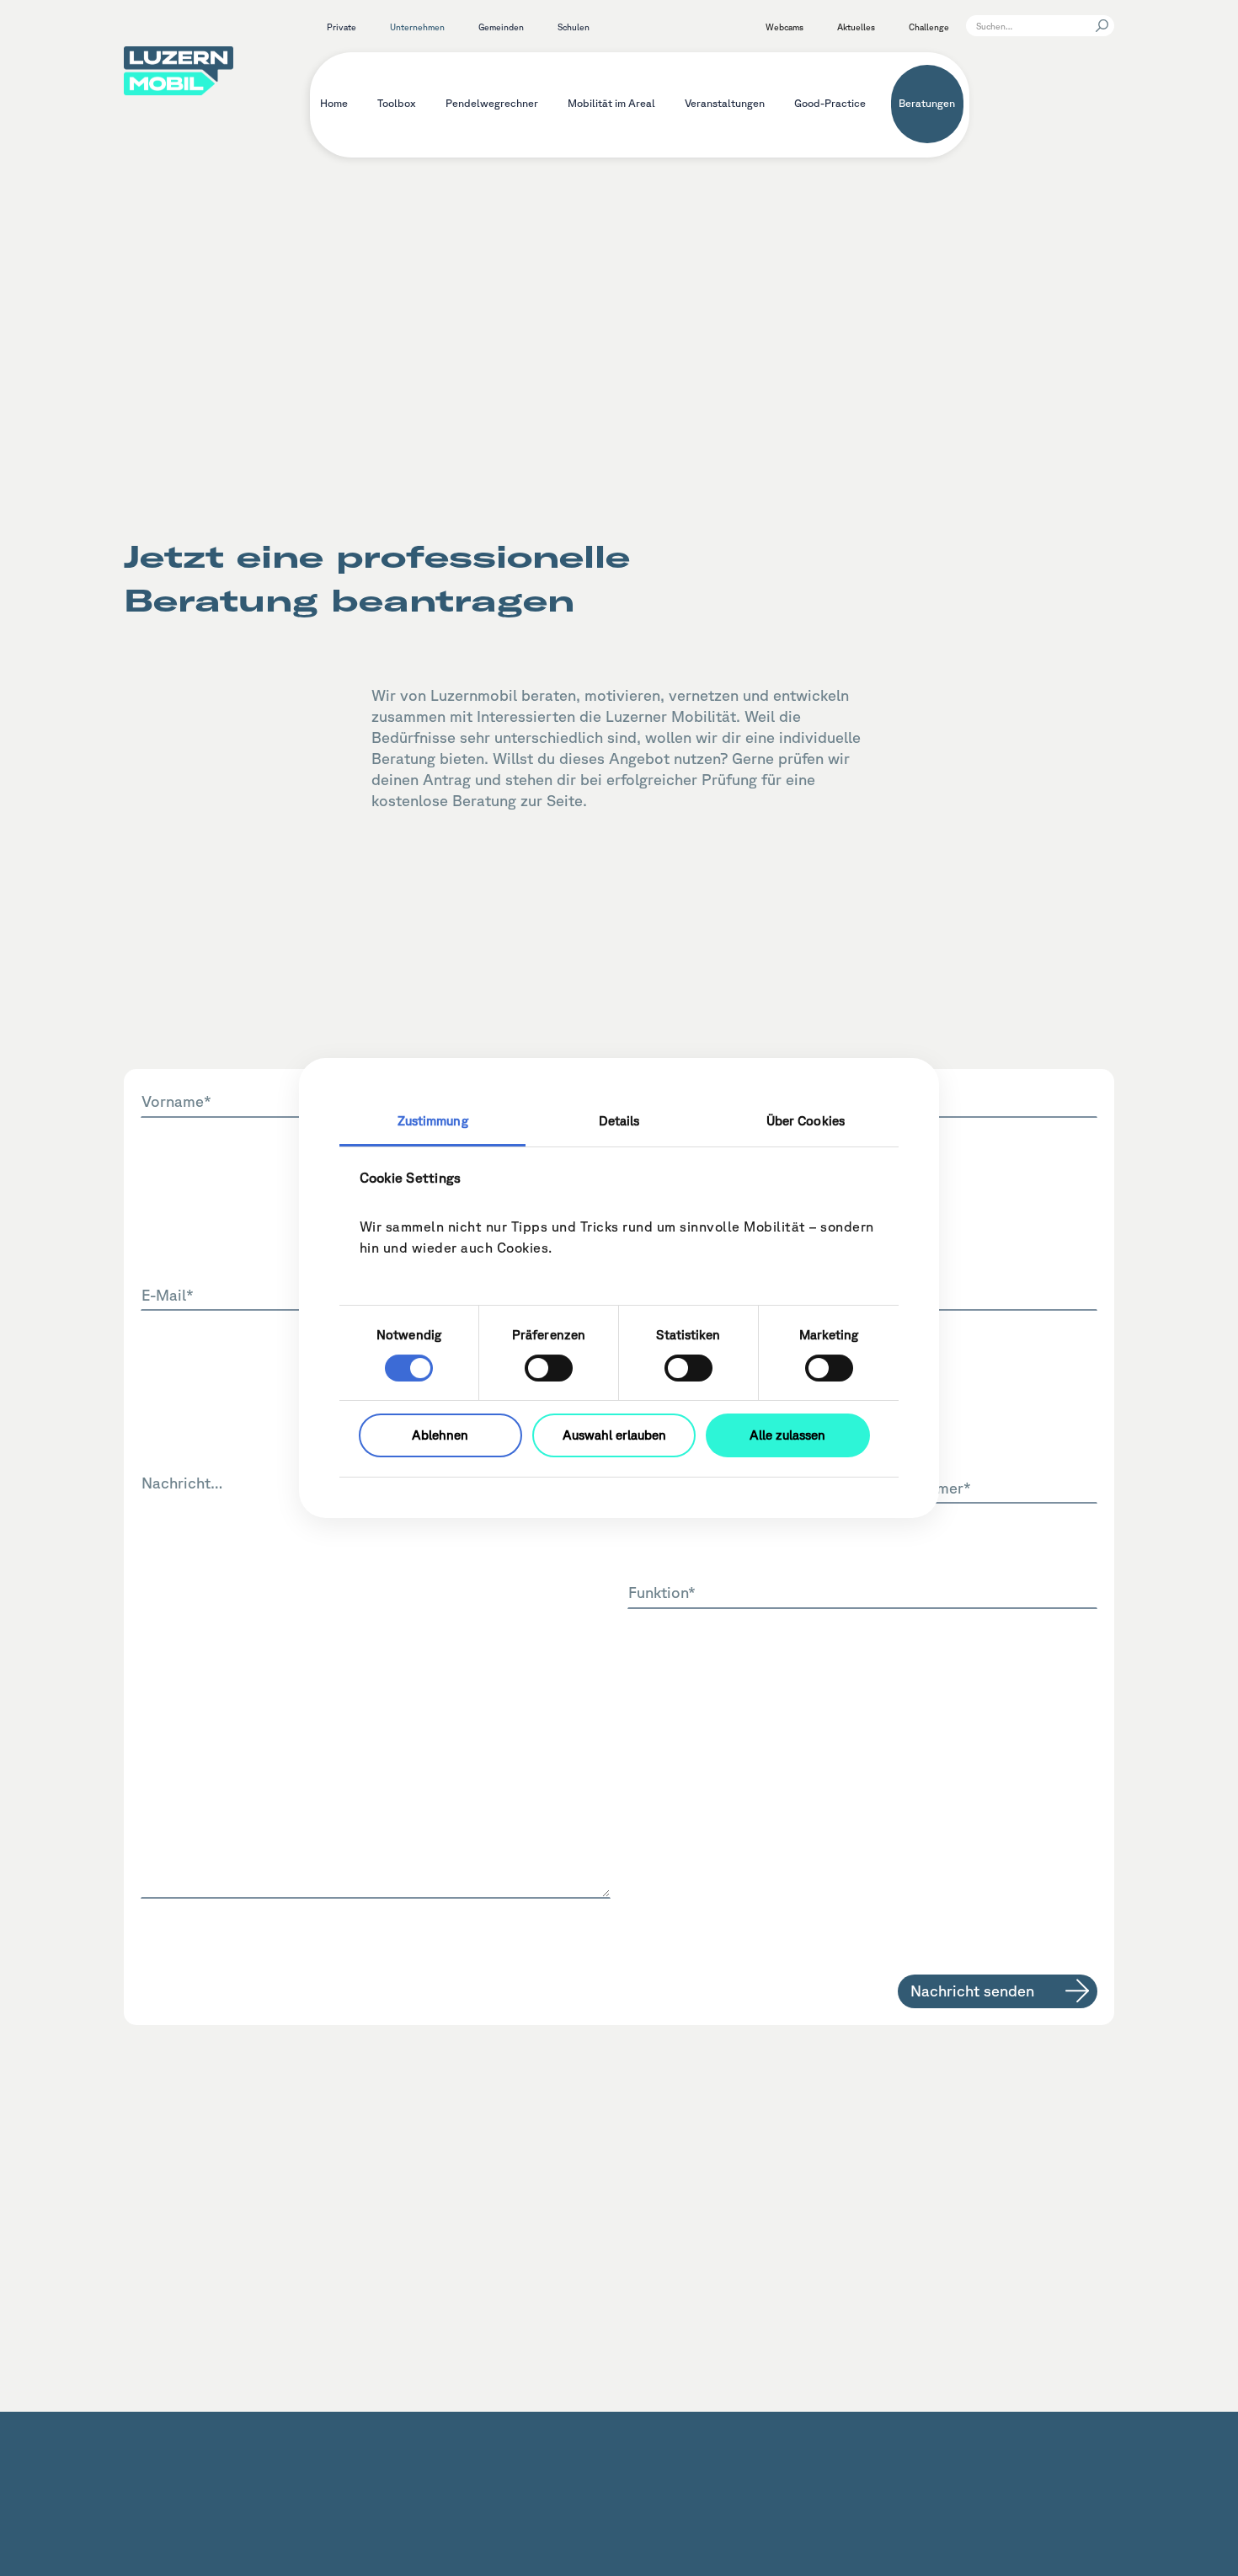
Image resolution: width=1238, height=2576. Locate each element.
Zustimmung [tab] (433, 1121)
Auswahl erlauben (614, 1435)
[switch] (549, 1368)
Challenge (929, 27)
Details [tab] (619, 1121)
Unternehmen (417, 27)
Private (342, 27)
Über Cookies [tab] (806, 1121)
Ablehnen (440, 1435)
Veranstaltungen (725, 103)
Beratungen (927, 103)
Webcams (784, 27)
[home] (179, 68)
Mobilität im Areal (611, 103)
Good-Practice (830, 103)
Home (334, 103)
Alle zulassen (787, 1435)
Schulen (574, 27)
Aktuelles (856, 27)
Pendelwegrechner (492, 103)
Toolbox (397, 103)
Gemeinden (501, 27)
